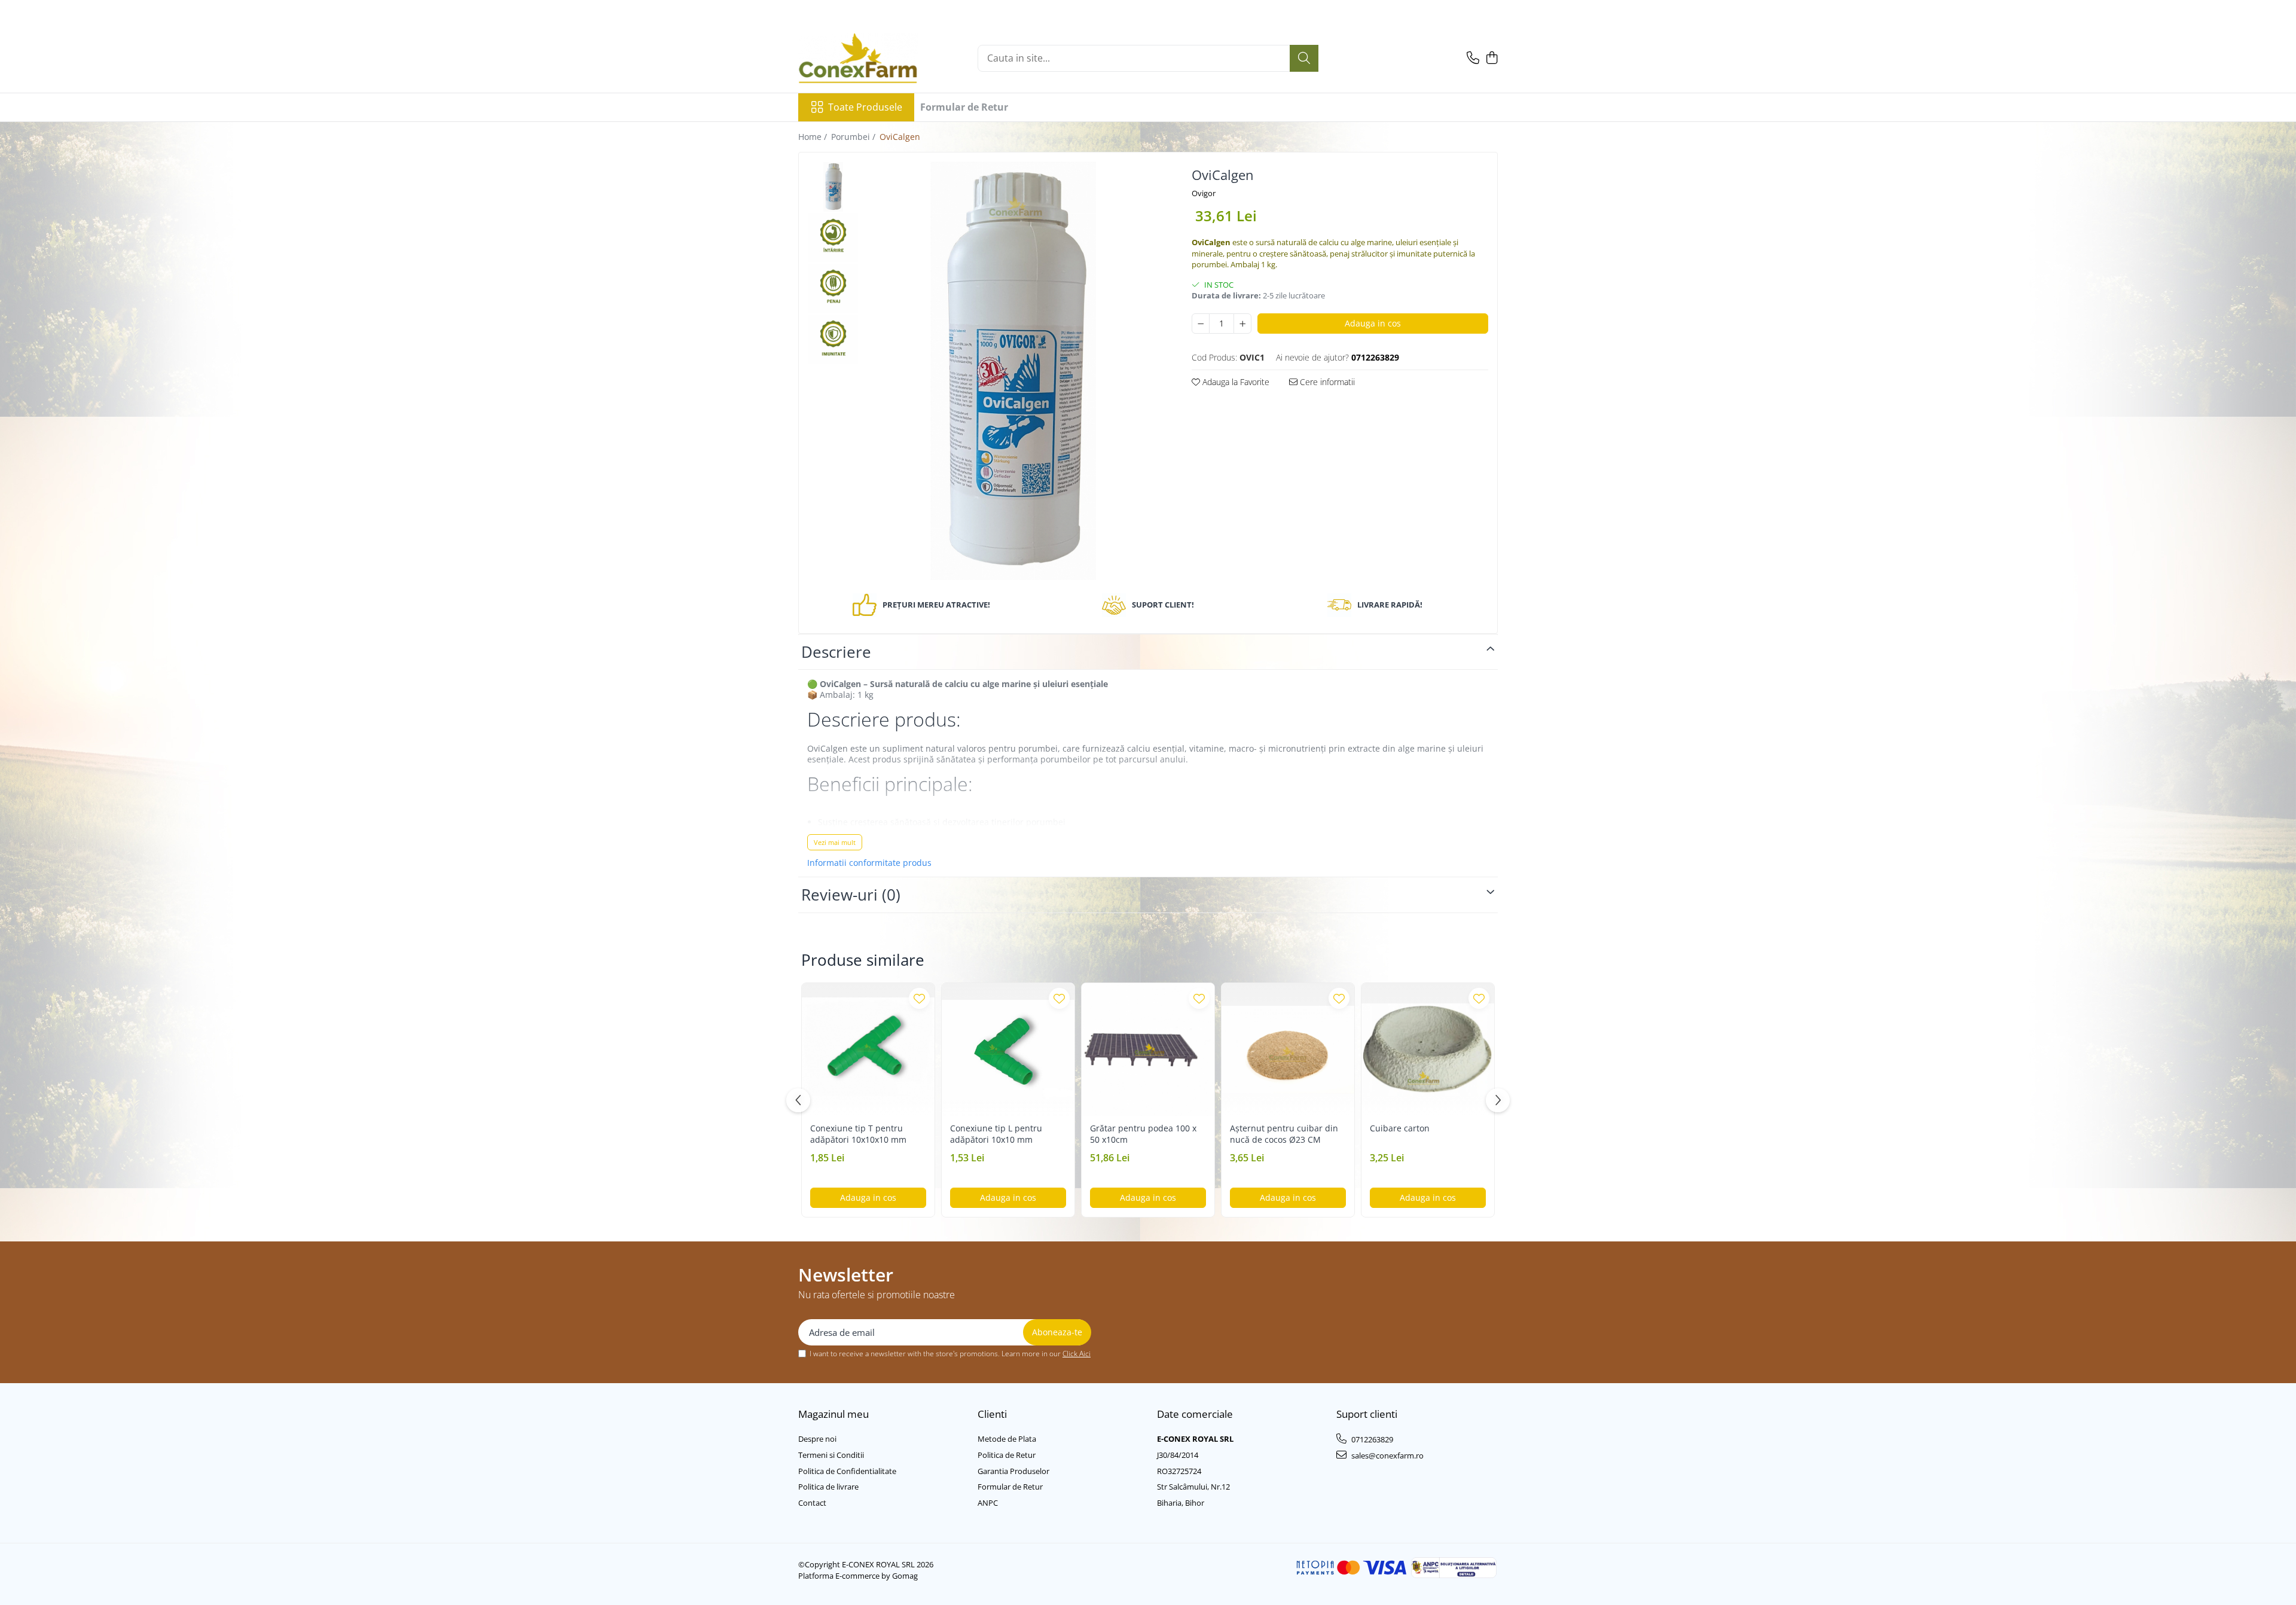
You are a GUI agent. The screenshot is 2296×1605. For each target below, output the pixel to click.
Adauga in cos (1373, 323)
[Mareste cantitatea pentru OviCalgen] (1242, 324)
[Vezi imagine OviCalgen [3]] (833, 339)
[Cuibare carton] (1428, 1049)
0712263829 (1371, 1439)
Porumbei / (854, 137)
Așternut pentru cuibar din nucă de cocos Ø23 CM (1284, 1134)
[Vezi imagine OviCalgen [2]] (833, 289)
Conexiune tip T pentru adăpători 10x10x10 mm (858, 1134)
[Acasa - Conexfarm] (858, 58)
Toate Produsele (865, 107)
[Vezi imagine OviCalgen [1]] (833, 238)
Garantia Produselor (1013, 1471)
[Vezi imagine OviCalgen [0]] (833, 187)
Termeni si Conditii (831, 1455)
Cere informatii (1326, 382)
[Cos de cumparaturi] (1492, 58)
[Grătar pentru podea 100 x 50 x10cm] (1148, 1049)
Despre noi (817, 1439)
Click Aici (1077, 1354)
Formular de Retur (964, 107)
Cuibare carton (1400, 1128)
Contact (812, 1503)
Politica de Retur (1007, 1455)
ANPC (988, 1503)
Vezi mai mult (835, 842)
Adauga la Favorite (1235, 382)
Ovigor (1204, 193)
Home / (814, 137)
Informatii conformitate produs (869, 863)
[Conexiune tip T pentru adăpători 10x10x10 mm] (868, 1049)
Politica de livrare (828, 1487)
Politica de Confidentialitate (847, 1471)
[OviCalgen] (1013, 371)
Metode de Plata (1007, 1439)
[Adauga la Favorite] (919, 998)
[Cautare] (1304, 58)
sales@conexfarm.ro (1387, 1456)
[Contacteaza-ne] (1473, 58)
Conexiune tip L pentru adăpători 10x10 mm (996, 1134)
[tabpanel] (1013, 371)
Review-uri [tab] (851, 895)
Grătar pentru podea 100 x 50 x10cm (1143, 1134)
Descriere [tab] (836, 652)
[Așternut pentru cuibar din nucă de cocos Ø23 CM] (1288, 1049)
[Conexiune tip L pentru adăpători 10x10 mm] (1008, 1049)
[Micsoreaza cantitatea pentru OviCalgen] (1201, 324)
